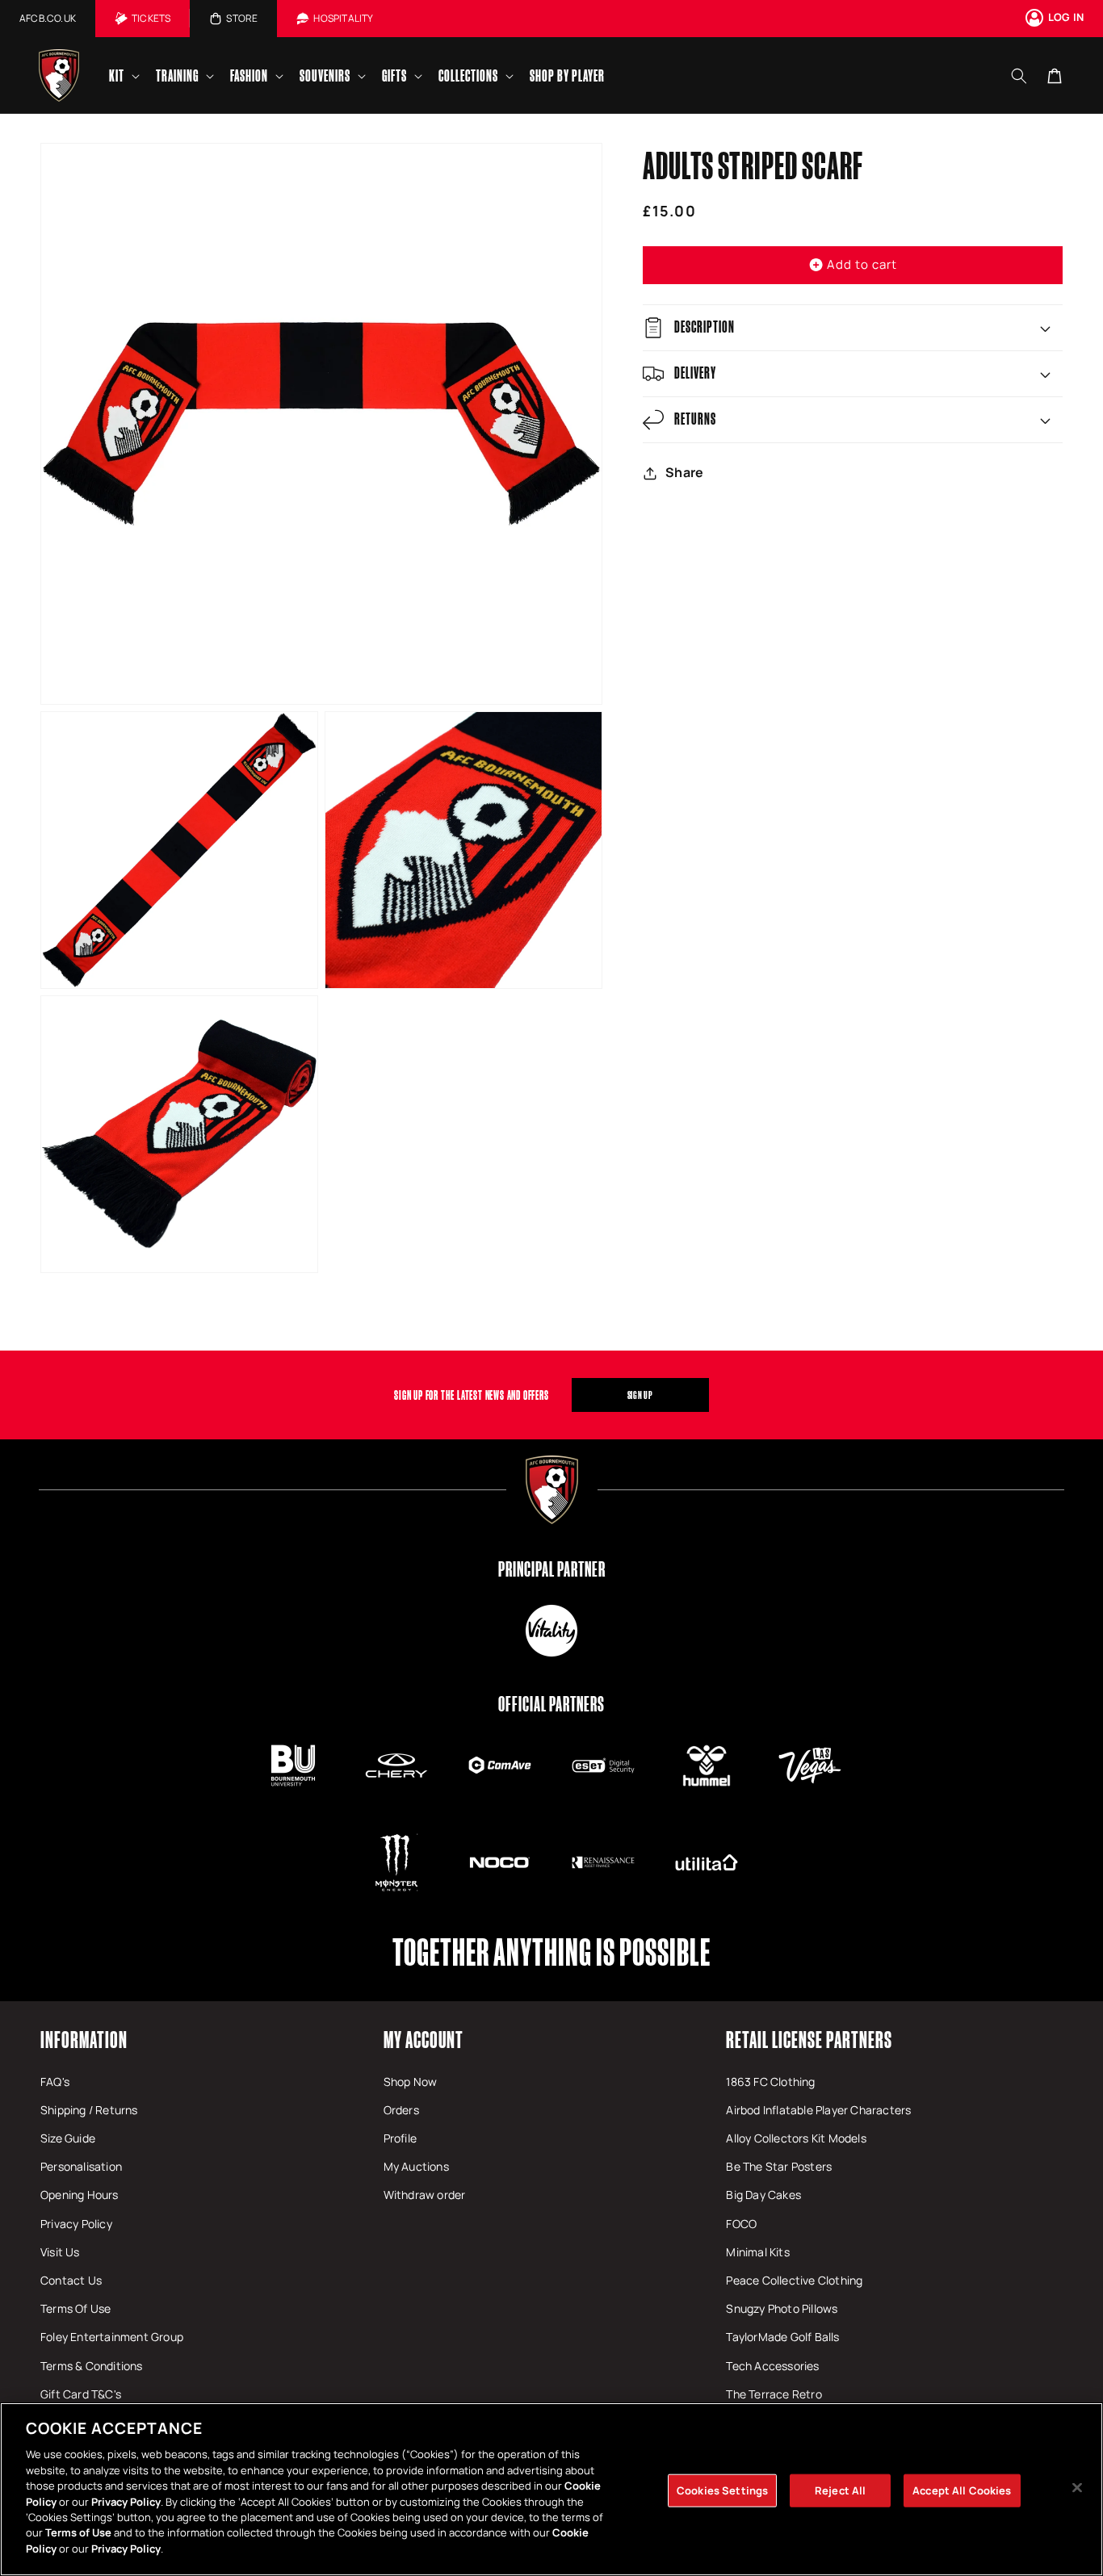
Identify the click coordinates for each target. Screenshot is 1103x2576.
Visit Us (60, 2252)
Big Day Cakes (763, 2195)
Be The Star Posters (779, 2166)
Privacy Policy (76, 2224)
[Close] (1077, 2487)
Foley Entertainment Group (112, 2337)
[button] (123, 75)
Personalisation (81, 2166)
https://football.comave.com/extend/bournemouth (500, 1766)
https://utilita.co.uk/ (707, 1862)
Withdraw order (425, 2195)
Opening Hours (80, 2195)
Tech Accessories (772, 2366)
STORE (242, 18)
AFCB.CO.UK (48, 18)
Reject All (840, 2490)
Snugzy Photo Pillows (782, 2308)
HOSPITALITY (343, 18)
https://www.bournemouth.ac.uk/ (293, 1766)
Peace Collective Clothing (794, 2280)
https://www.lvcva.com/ (810, 1766)
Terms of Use (78, 2533)
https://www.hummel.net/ (707, 1766)
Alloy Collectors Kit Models (796, 2138)
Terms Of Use (75, 2308)
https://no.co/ (500, 1862)
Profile (400, 2138)
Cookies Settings (722, 2490)
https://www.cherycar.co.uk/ (396, 1766)
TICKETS (151, 18)
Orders (401, 2110)
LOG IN (1066, 17)
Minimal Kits (757, 2252)
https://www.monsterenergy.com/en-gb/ (396, 1862)
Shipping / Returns (89, 2110)
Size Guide (68, 2138)
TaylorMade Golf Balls (782, 2337)
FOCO (741, 2224)
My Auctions (416, 2166)
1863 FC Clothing (770, 2082)
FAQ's (55, 2082)
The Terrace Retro (774, 2394)
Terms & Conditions (92, 2366)
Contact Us (71, 2280)
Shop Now (411, 2082)
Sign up (640, 1395)
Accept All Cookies (962, 2490)
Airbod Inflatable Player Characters (818, 2110)
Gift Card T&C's (81, 2394)
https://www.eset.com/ (603, 1766)
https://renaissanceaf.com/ (603, 1862)
